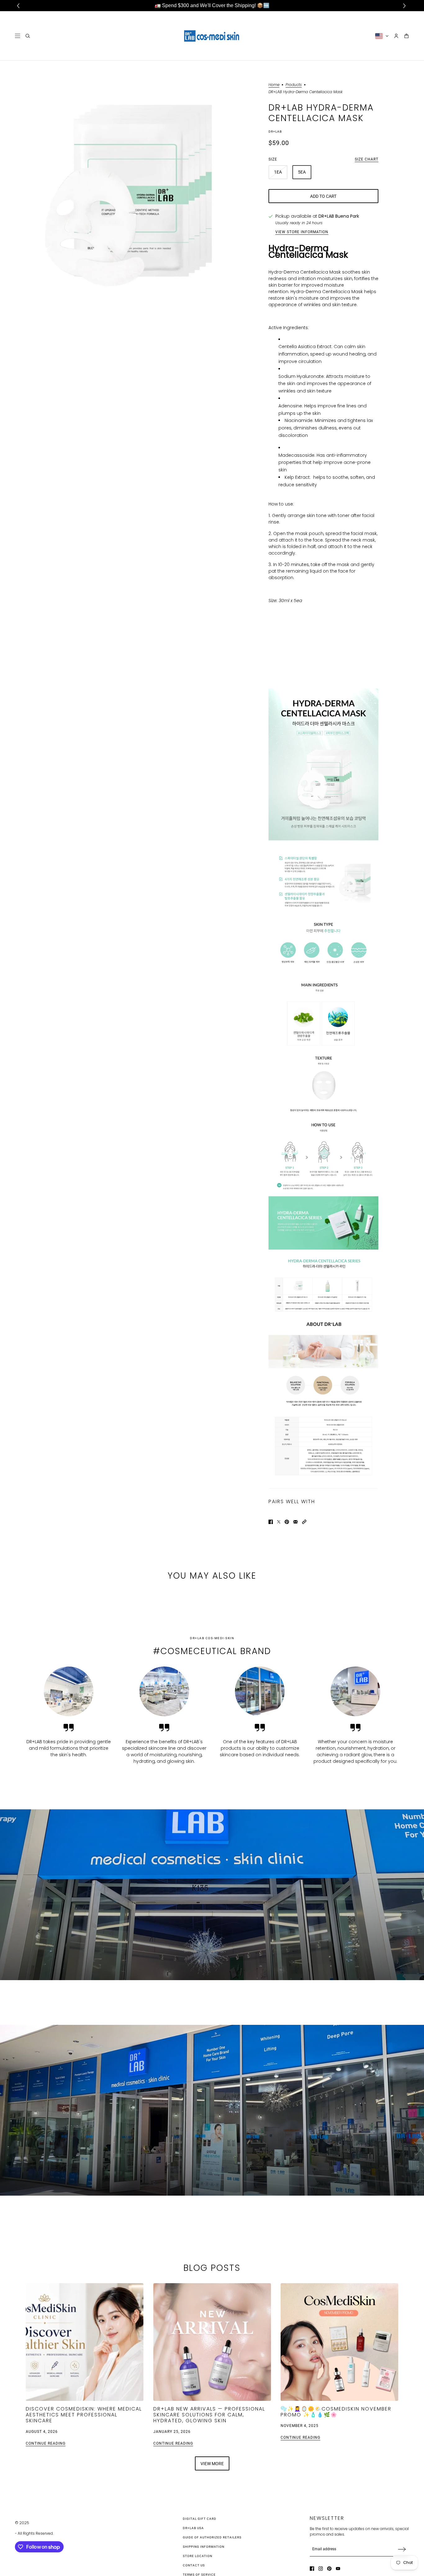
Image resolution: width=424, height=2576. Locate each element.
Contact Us (194, 2565)
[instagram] (321, 2569)
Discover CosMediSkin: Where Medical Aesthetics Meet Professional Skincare (84, 2414)
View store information (302, 232)
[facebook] (312, 2569)
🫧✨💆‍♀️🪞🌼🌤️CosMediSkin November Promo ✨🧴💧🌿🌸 (336, 2411)
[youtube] (338, 2569)
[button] (304, 1522)
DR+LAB (275, 132)
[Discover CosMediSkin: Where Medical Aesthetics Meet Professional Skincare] (85, 2342)
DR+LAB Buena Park (339, 216)
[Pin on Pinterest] (287, 1522)
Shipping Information (204, 2547)
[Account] (396, 36)
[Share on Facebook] (271, 1522)
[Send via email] (295, 1522)
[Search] (28, 36)
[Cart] (406, 36)
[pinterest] (329, 2569)
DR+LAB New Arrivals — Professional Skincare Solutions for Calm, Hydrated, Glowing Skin (209, 2414)
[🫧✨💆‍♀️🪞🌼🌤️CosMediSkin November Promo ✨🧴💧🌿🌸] (339, 2342)
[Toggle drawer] (18, 36)
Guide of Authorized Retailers (212, 2537)
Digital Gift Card (200, 2519)
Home (274, 85)
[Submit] (402, 2549)
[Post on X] (279, 1522)
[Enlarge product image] (131, 189)
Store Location (198, 2556)
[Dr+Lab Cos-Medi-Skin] (212, 36)
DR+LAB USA (193, 2528)
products (294, 85)
